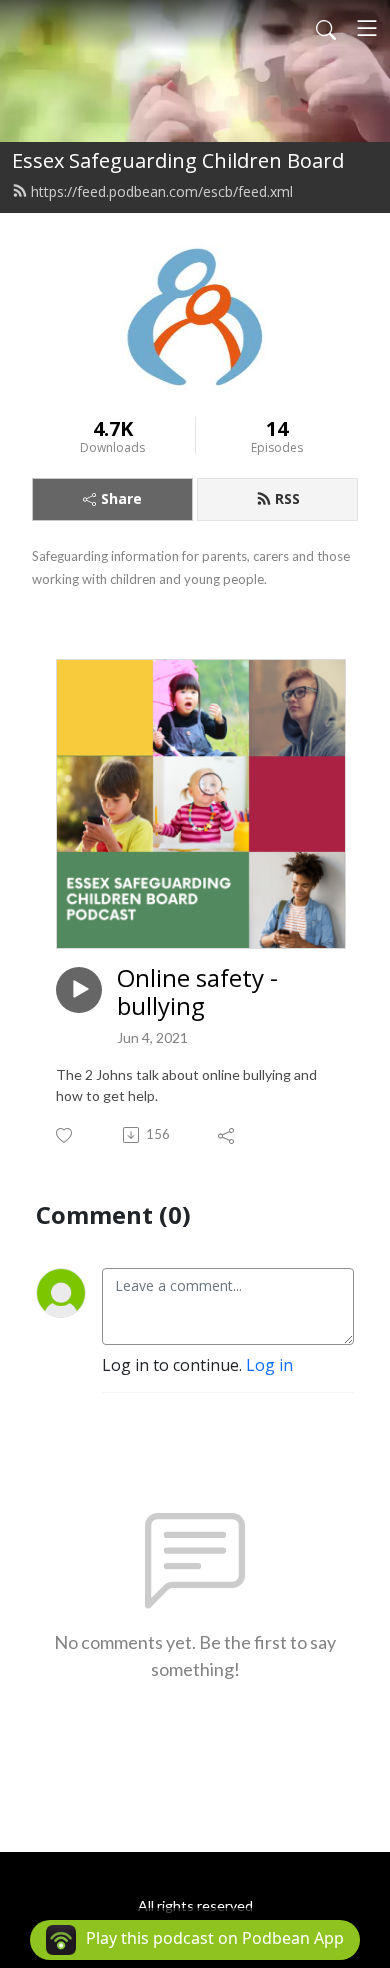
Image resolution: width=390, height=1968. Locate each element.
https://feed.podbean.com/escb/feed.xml (162, 191)
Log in (269, 1365)
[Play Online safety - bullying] (79, 990)
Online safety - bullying (197, 993)
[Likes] (65, 1135)
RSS (287, 498)
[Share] (227, 1135)
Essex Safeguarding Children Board (178, 160)
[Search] (326, 28)
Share (121, 498)
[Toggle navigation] (367, 28)
